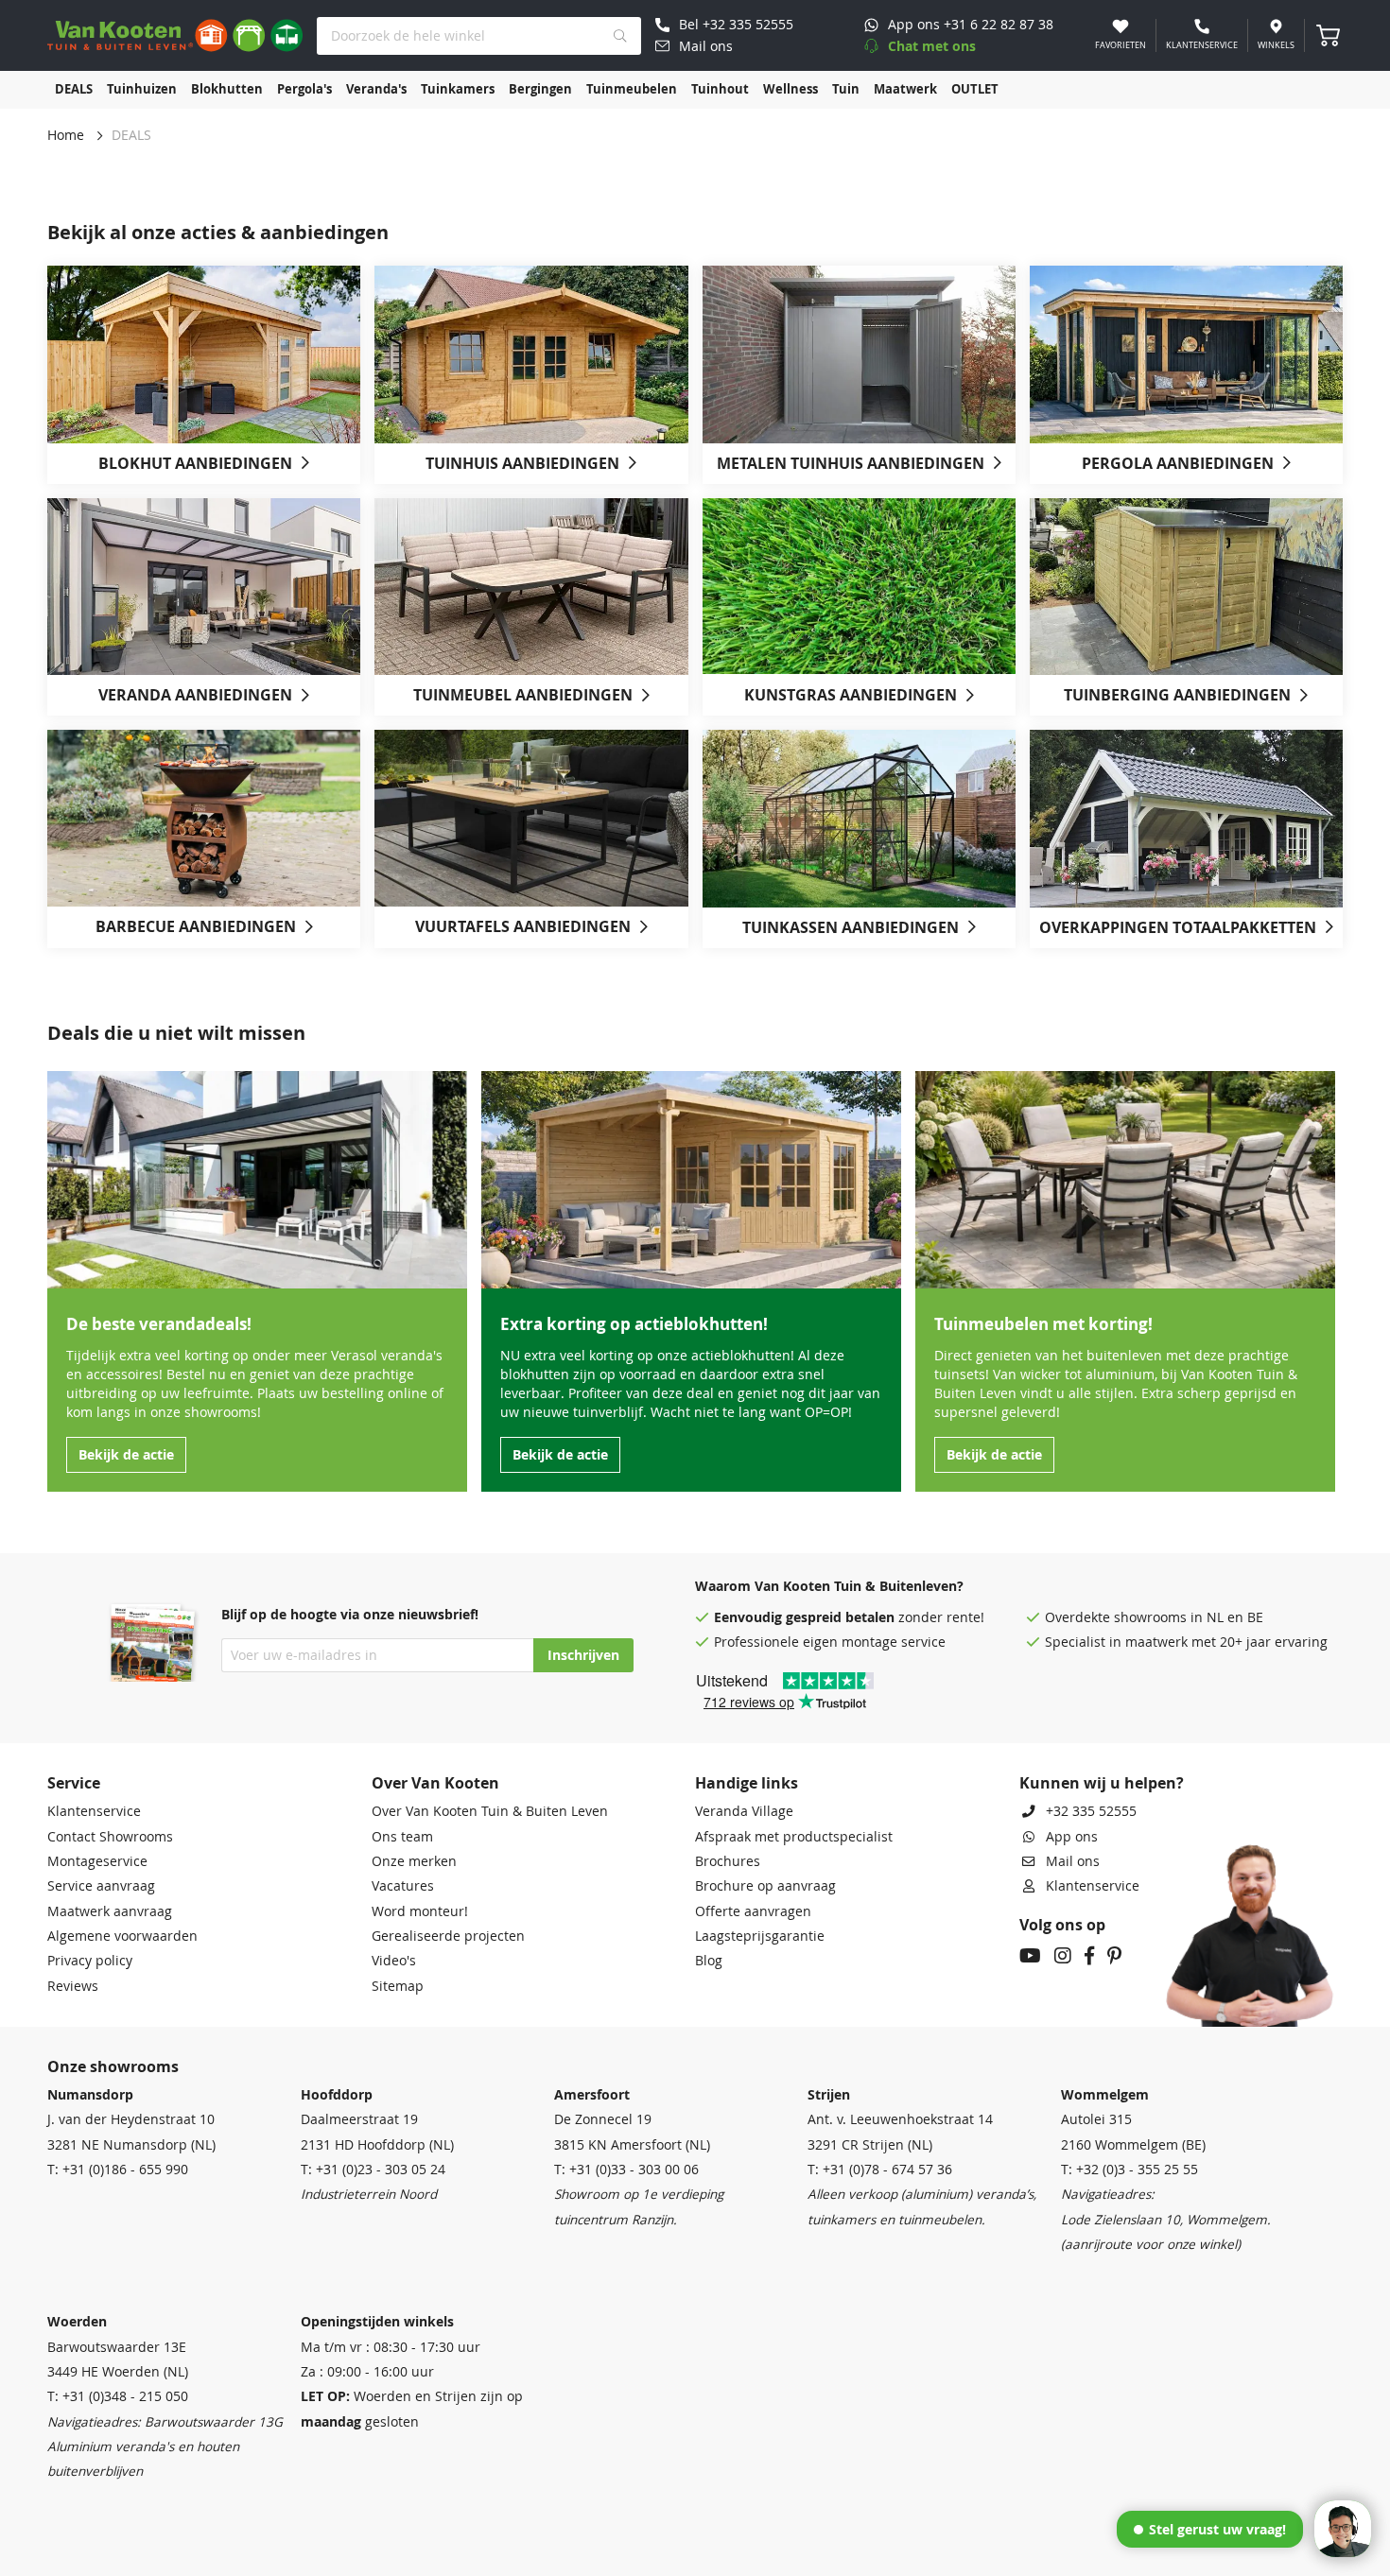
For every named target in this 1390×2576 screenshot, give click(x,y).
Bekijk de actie (126, 1455)
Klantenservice (94, 1811)
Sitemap (398, 1986)
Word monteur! (420, 1911)
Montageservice (97, 1861)
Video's (394, 1961)
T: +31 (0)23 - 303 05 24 (373, 2170)
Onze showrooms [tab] (113, 2066)
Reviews (73, 1986)
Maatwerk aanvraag (110, 1911)
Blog (709, 1961)
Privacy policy (90, 1961)
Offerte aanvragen (753, 1911)
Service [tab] (74, 1783)
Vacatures (403, 1886)
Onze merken (414, 1861)
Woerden (77, 2322)
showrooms (1150, 1617)
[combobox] (479, 36)
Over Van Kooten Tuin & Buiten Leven (490, 1811)
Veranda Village (744, 1811)
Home (66, 135)
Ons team (402, 1837)
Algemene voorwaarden (122, 1936)
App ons (1072, 1837)
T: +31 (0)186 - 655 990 (118, 2170)
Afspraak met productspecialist (794, 1837)
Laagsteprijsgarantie (760, 1936)
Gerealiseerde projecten (448, 1936)
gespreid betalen (840, 1617)
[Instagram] (1063, 1958)
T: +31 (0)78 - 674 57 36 (880, 2170)
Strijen (829, 2095)
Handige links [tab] (747, 1783)
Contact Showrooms (110, 1837)
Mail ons (1073, 1861)
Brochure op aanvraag (765, 1886)
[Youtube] (1030, 1958)
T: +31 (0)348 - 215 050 (118, 2396)
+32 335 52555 (1091, 1811)
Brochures (728, 1861)
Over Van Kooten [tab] (435, 1783)
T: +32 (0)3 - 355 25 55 (1129, 2170)
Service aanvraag (101, 1886)
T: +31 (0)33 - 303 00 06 (626, 2170)
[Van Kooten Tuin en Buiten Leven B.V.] (175, 35)
